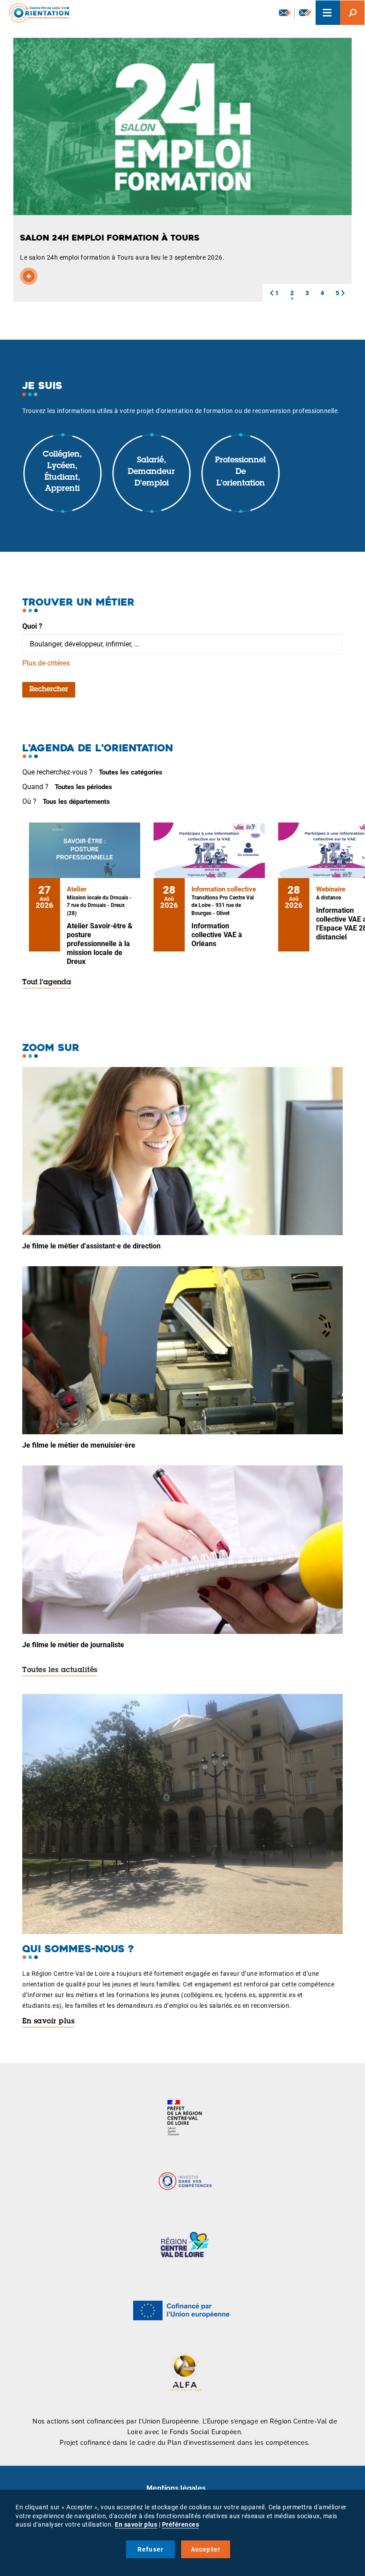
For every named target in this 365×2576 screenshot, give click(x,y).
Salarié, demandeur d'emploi (151, 472)
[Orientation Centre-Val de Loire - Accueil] (36, 13)
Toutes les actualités (60, 1670)
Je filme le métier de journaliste (73, 1645)
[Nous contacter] (305, 13)
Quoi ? (32, 626)
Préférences (181, 2524)
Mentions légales (176, 2488)
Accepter (206, 2549)
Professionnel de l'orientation (240, 472)
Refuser (150, 2549)
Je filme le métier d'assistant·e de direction (91, 1246)
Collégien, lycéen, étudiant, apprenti (62, 472)
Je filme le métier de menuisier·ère (79, 1445)
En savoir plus (48, 2022)
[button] (272, 293)
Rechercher (49, 690)
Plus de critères (46, 663)
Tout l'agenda (47, 983)
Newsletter (284, 13)
